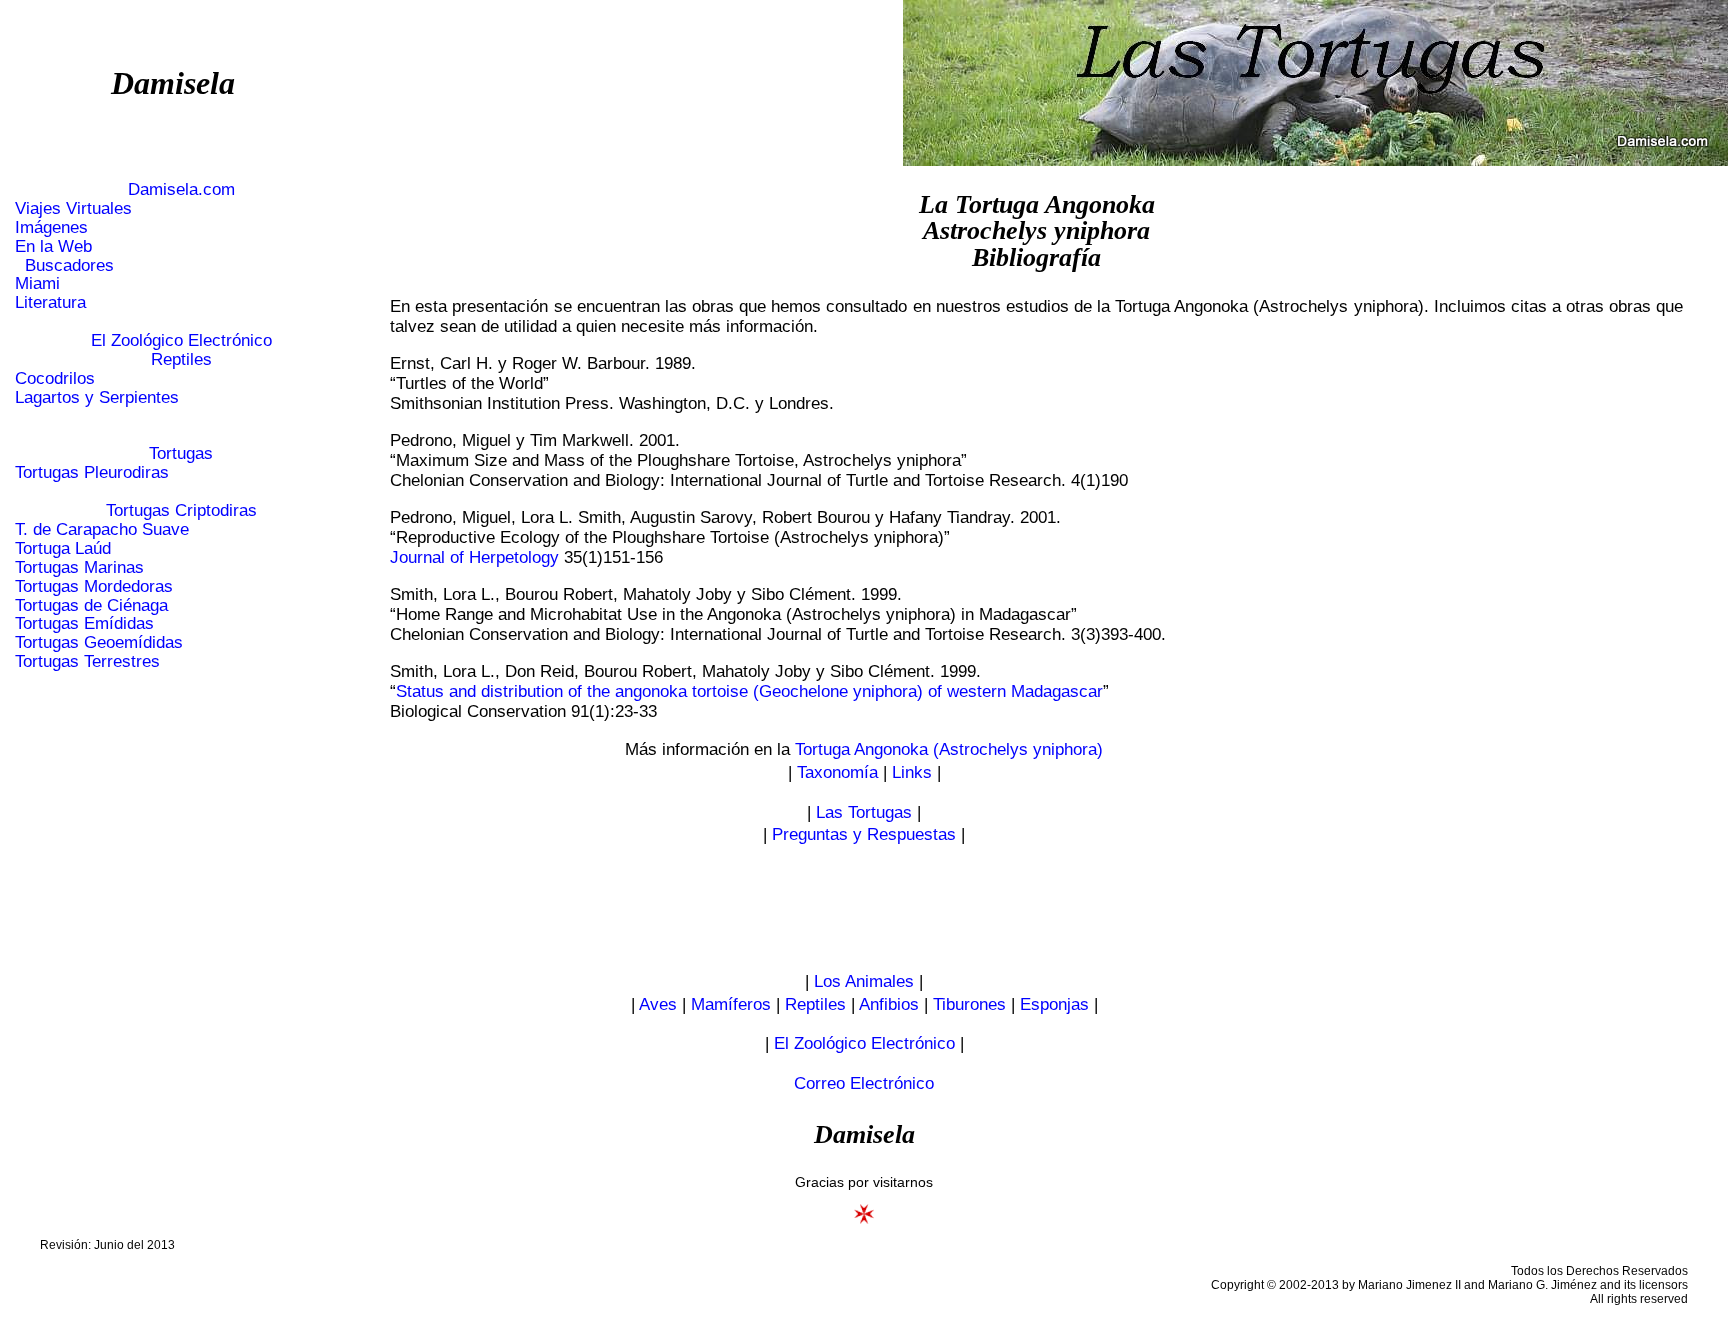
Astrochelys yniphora (1036, 230)
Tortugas (181, 453)
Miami (37, 283)
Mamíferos (731, 1004)
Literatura (50, 302)
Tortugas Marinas (79, 567)
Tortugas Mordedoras (94, 586)
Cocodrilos (55, 378)
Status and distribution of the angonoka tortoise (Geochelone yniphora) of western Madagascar (749, 691)
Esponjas (1054, 1004)
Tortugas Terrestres (87, 661)
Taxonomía (837, 772)
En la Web (53, 246)
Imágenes (51, 227)
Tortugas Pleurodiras (92, 472)
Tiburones (969, 1004)
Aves (658, 1004)
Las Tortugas (864, 812)
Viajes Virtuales (73, 208)
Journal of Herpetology (474, 557)
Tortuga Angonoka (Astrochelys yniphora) (949, 749)
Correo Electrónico (864, 1083)
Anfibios (889, 1004)
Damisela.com (181, 189)
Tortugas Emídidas (84, 623)
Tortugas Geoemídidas (99, 642)
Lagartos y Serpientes (97, 397)
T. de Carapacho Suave (102, 529)
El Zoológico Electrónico (181, 340)
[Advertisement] (864, 909)
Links (912, 772)
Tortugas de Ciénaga (91, 605)
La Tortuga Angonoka (1037, 204)
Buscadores (64, 265)
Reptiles (181, 359)
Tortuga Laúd (63, 548)
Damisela (173, 83)
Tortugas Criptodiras (181, 510)
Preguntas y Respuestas (864, 834)
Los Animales (864, 981)
